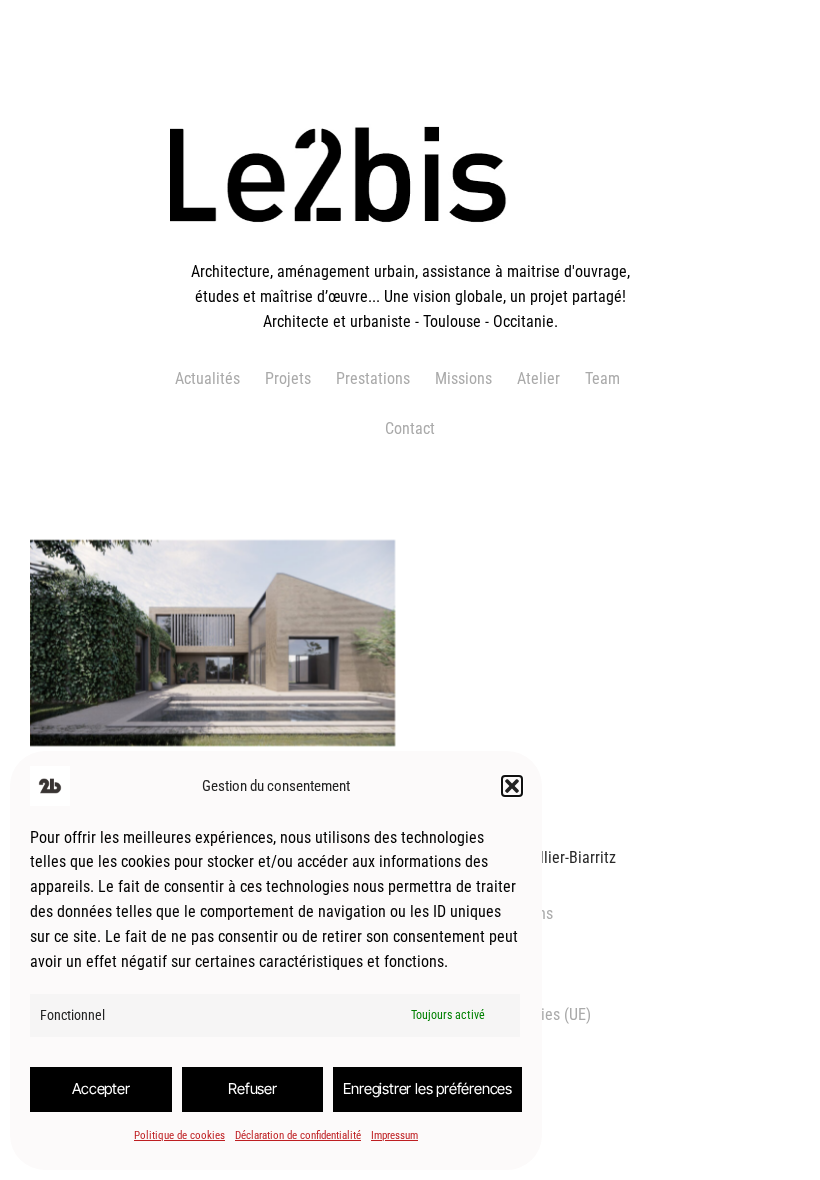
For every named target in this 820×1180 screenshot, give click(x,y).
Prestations (373, 378)
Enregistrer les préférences (427, 1088)
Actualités (207, 378)
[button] (512, 786)
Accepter (100, 1088)
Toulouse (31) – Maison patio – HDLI (212, 663)
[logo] (410, 248)
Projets (288, 378)
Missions (463, 378)
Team (602, 378)
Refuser (252, 1088)
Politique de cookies (179, 1135)
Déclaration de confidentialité (298, 1135)
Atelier (538, 378)
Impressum (394, 1135)
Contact (410, 428)
